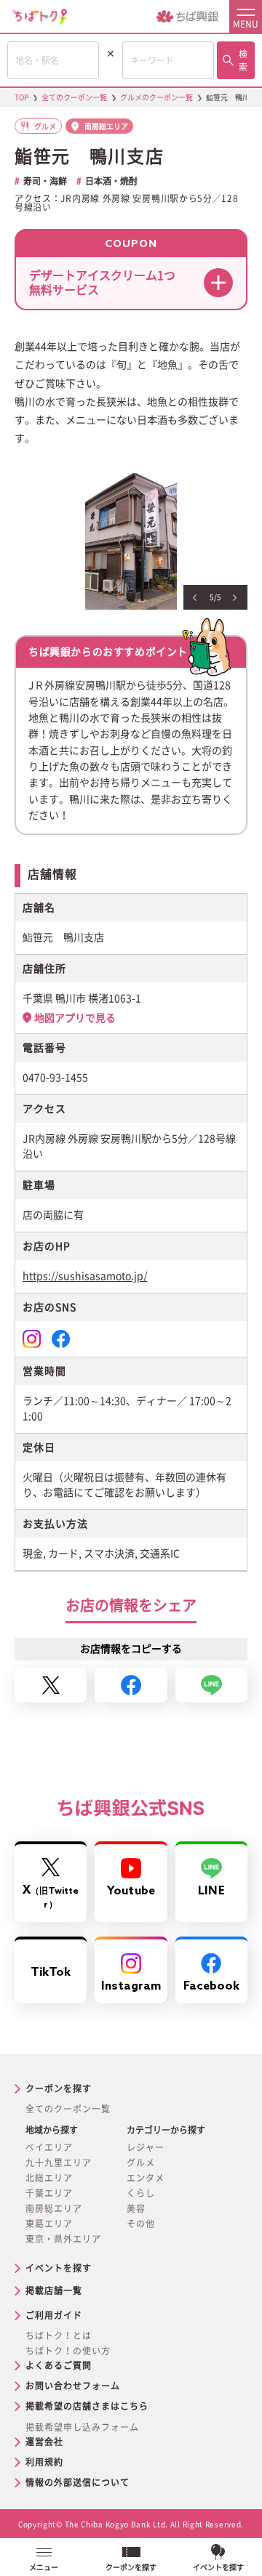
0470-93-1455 (55, 1078)
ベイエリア (49, 2147)
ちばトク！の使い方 (68, 2351)
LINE (211, 1891)
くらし (141, 2193)
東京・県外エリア (63, 2239)
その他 (141, 2224)
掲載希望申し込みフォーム (82, 2427)
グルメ (141, 2163)
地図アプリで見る (75, 1018)
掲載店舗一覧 (54, 2290)
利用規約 (44, 2462)
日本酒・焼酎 (111, 181)
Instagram (131, 1986)
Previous (195, 598)
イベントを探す (59, 2268)
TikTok (51, 1973)
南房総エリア (54, 2208)
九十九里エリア (59, 2163)
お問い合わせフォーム (73, 2386)
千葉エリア (49, 2193)
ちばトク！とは (59, 2335)
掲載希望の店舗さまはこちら (87, 2406)
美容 (136, 2208)
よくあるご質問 (59, 2365)
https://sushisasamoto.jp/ (85, 1276)
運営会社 (44, 2442)
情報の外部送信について (78, 2482)
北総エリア (49, 2178)
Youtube (131, 1891)
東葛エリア (49, 2224)
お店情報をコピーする (131, 1649)
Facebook (212, 1986)
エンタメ (146, 2178)
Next (235, 598)
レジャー (146, 2147)
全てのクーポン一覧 (68, 2109)
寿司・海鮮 (45, 181)
